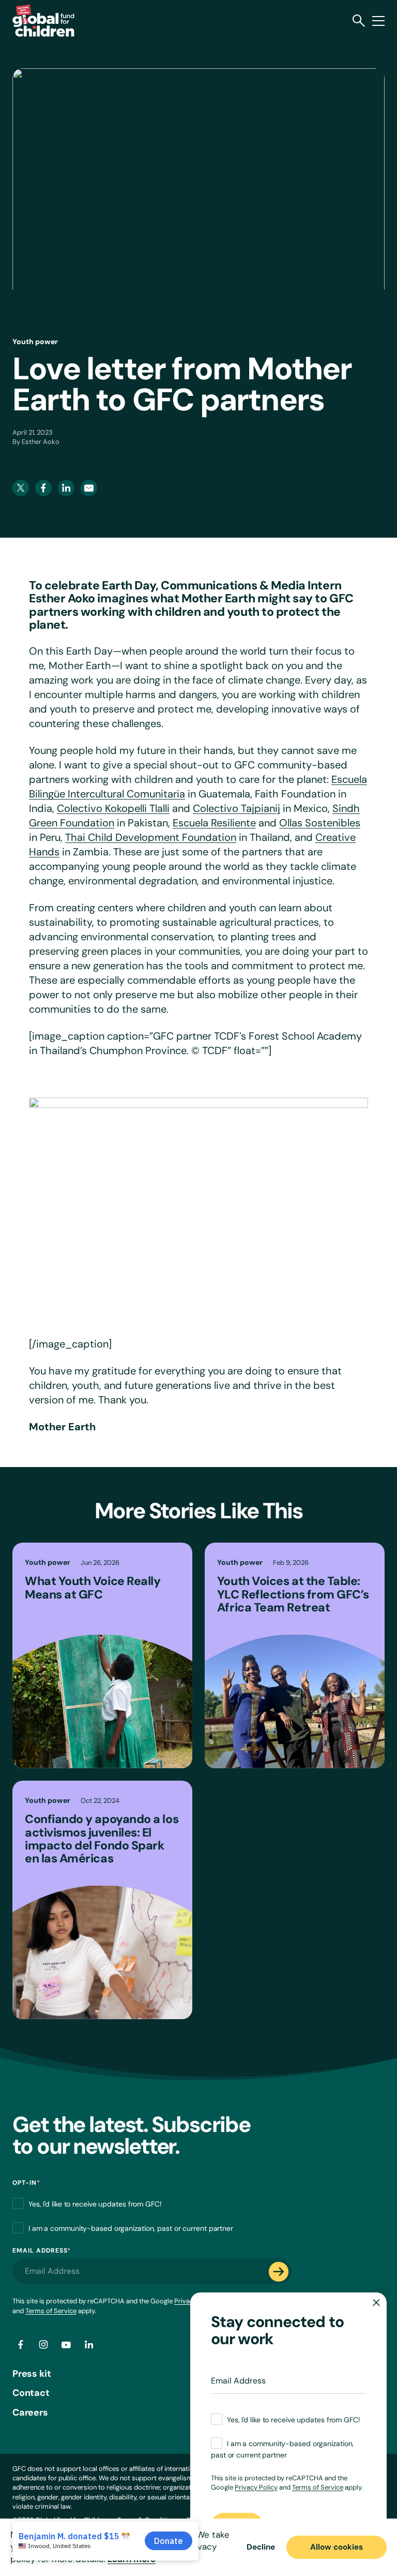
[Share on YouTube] (66, 2345)
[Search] (359, 21)
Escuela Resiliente (214, 823)
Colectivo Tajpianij (236, 808)
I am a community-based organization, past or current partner (131, 2228)
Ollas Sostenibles (320, 823)
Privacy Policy (256, 2487)
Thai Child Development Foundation (151, 837)
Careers (30, 2412)
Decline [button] (261, 2547)
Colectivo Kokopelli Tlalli (113, 808)
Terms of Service (51, 2311)
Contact (31, 2393)
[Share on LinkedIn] (89, 2345)
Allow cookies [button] (337, 2547)
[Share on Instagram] (43, 2345)
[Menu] (378, 21)
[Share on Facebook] (21, 2345)
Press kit (32, 2374)
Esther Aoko (41, 442)
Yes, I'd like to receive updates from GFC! (95, 2203)
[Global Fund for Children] (43, 20)
